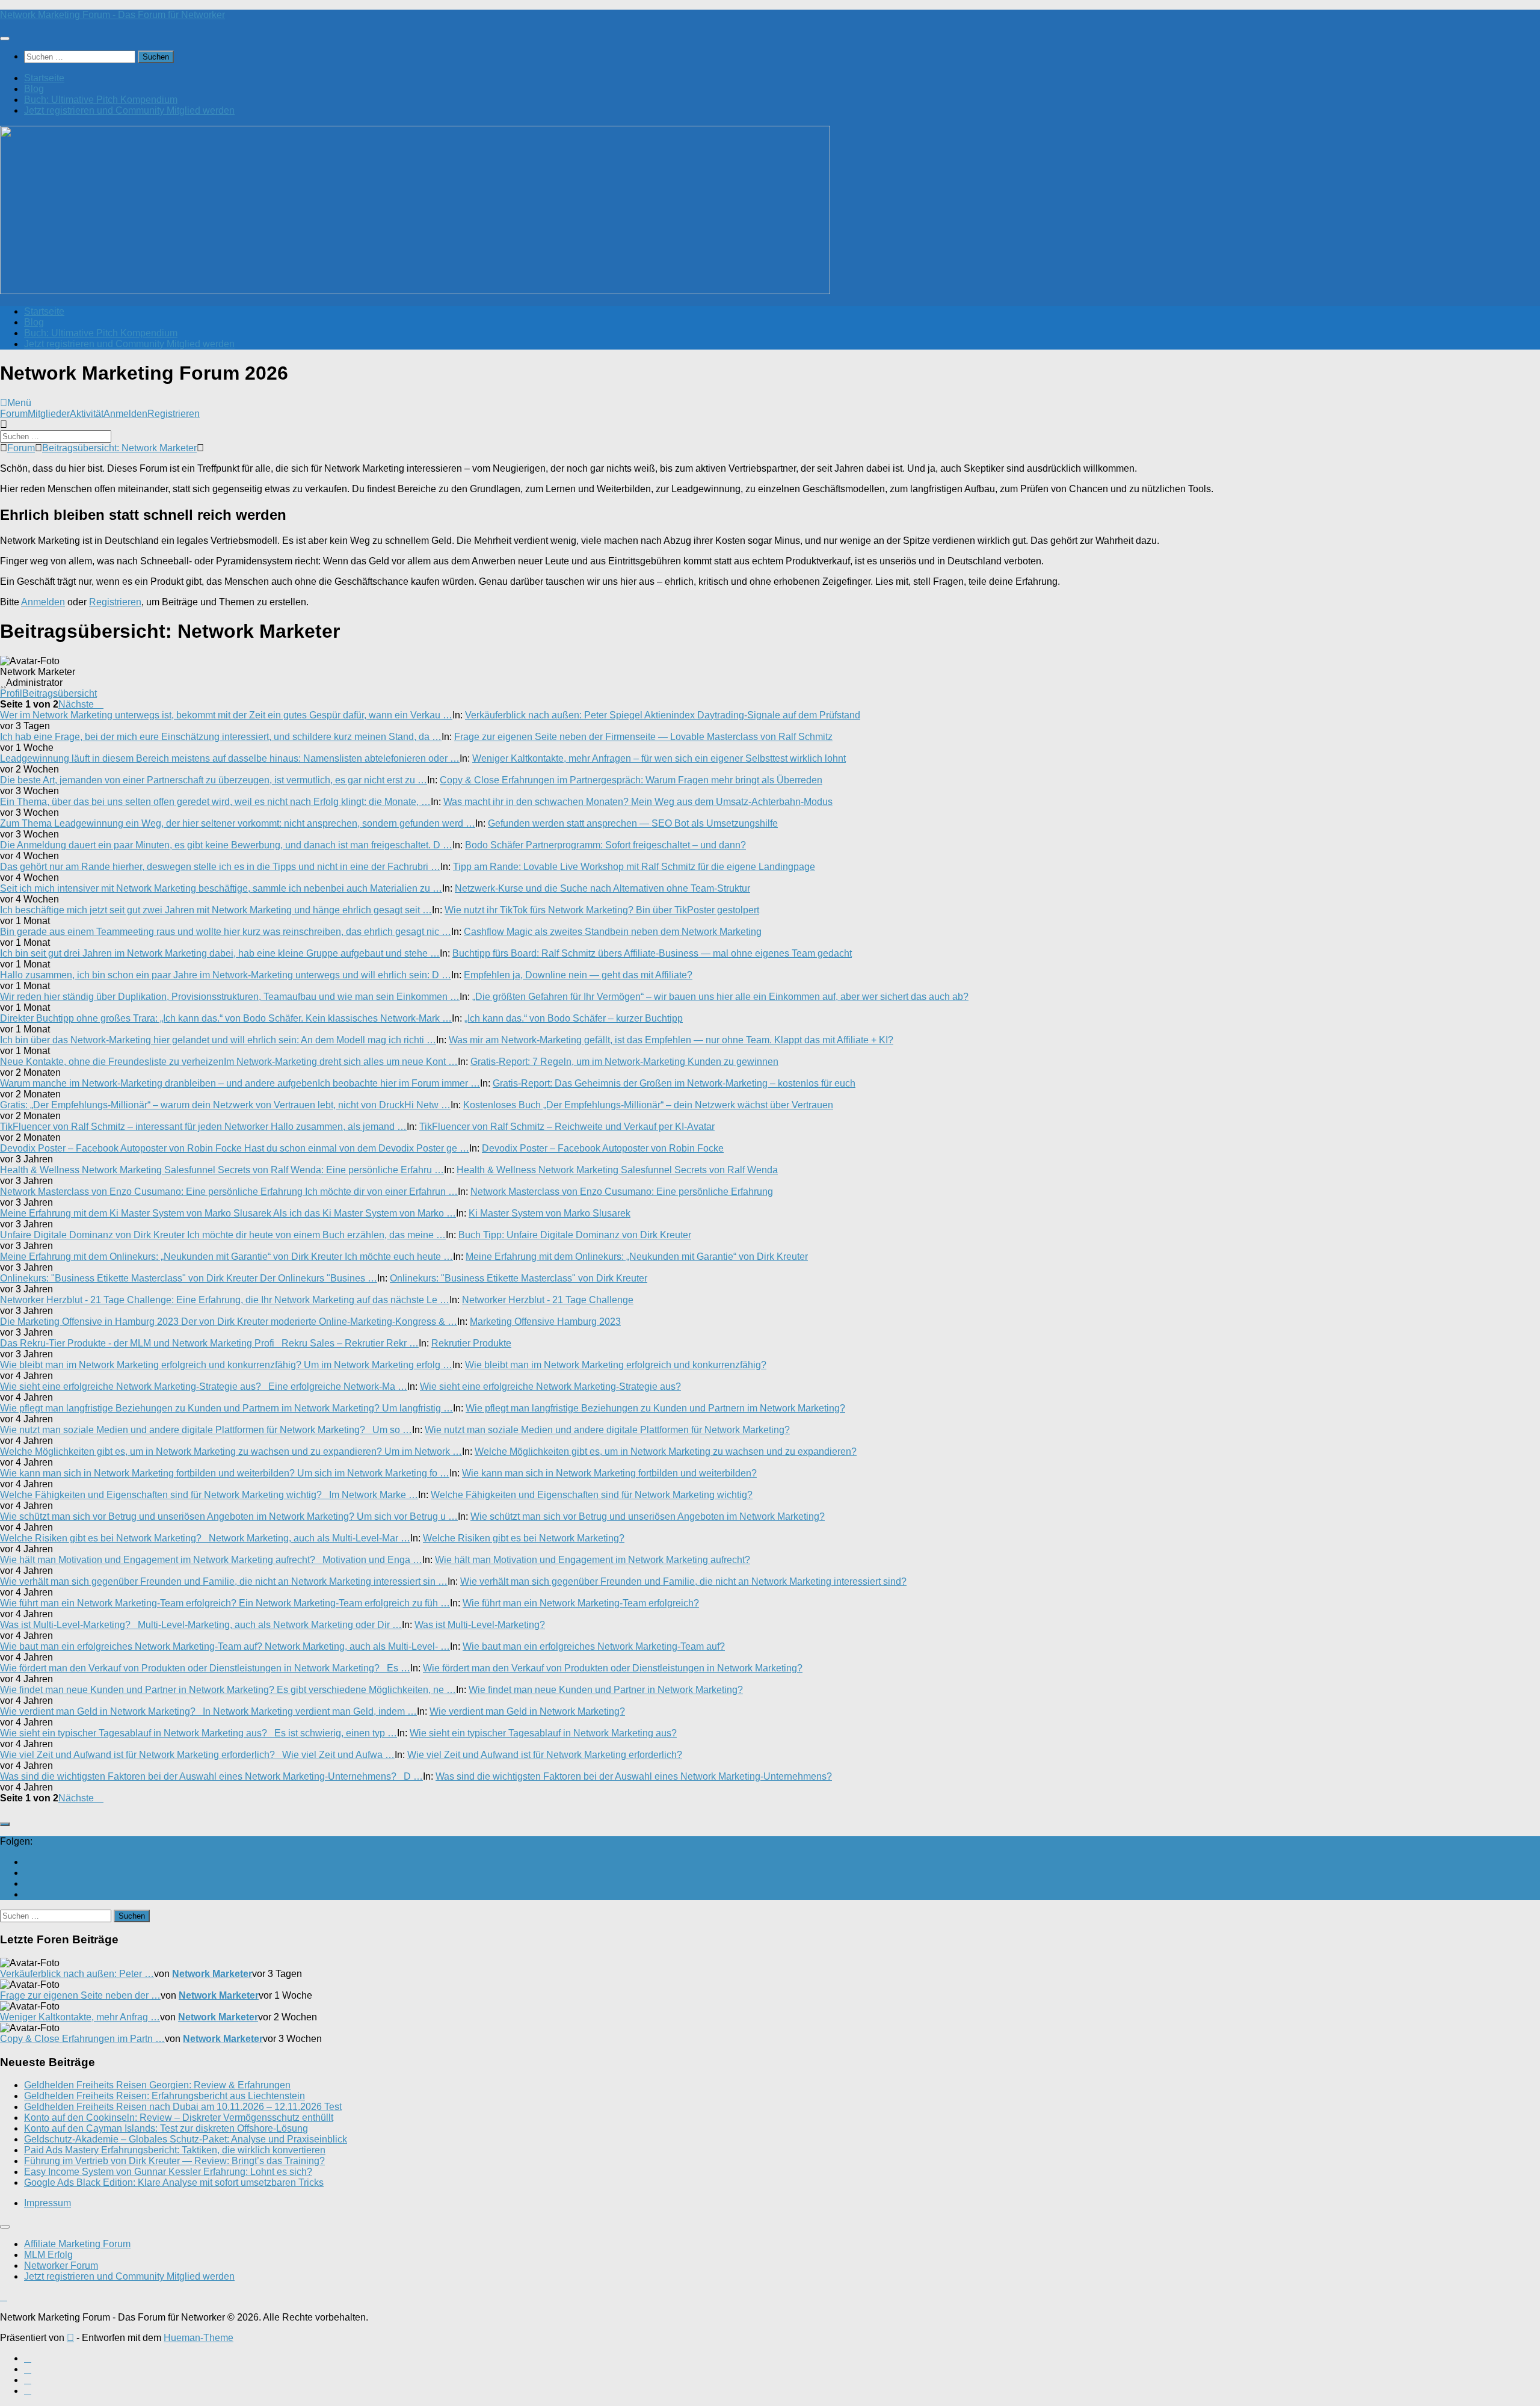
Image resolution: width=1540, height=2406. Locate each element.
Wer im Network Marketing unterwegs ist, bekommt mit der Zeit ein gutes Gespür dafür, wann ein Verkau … (226, 715)
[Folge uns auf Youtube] (28, 1862)
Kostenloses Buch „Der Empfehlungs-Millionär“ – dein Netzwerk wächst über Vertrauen (648, 1105)
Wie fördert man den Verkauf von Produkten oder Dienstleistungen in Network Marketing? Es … (205, 1668)
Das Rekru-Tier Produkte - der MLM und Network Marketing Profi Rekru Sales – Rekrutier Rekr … (209, 1343)
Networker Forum (61, 2266)
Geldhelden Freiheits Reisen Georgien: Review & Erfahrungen (157, 2085)
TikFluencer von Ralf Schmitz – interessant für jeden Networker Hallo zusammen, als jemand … (203, 1127)
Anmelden (125, 414)
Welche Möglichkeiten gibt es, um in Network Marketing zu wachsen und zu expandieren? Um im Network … (231, 1451)
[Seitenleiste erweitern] (5, 1824)
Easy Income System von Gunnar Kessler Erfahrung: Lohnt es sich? (168, 2172)
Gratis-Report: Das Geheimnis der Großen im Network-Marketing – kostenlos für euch (674, 1083)
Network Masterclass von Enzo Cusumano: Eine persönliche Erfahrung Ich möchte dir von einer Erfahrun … (229, 1192)
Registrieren (174, 414)
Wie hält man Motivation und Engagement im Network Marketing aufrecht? (593, 1560)
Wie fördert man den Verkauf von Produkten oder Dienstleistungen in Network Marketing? (613, 1668)
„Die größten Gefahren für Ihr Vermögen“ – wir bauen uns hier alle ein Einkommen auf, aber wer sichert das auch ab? (720, 997)
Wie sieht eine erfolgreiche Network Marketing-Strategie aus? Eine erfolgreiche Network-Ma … (204, 1387)
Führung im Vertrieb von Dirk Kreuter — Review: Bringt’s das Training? (174, 2161)
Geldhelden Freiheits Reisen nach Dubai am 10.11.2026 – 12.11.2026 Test (183, 2107)
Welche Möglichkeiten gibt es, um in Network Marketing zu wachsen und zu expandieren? (666, 1451)
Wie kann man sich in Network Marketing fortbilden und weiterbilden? (609, 1473)
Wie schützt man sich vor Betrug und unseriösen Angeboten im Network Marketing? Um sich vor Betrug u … (229, 1516)
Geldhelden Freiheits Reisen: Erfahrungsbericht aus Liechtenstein (165, 2096)
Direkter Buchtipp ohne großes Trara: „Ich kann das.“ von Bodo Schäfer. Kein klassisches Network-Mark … (226, 1018)
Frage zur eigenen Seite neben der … (80, 1995)
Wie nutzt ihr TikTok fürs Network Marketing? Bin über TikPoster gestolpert (602, 910)
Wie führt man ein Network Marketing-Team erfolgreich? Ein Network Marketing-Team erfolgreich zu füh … (225, 1603)
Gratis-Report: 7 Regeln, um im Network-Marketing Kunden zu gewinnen (624, 1062)
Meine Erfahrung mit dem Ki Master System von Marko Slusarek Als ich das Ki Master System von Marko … (228, 1213)
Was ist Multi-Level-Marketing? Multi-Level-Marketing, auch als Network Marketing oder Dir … (201, 1625)
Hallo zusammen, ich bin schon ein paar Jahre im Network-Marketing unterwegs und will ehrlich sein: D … (226, 975)
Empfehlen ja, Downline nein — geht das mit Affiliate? (578, 975)
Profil (11, 693)
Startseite (44, 78)
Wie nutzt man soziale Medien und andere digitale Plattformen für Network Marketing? (607, 1430)
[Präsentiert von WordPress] (70, 2338)
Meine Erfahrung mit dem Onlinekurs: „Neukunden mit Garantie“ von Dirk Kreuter (637, 1257)
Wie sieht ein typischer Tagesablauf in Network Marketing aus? (543, 1733)
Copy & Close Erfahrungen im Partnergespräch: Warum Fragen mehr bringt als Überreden (631, 780)
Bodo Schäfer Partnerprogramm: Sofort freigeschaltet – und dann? (605, 845)
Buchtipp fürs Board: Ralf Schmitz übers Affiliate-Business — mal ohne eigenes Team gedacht (652, 953)
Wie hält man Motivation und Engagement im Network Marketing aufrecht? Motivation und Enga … (211, 1560)
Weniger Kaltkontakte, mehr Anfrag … (80, 2017)
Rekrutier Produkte (471, 1343)
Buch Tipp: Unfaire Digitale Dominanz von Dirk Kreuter (575, 1235)
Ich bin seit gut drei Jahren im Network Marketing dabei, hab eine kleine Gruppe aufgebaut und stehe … (220, 953)
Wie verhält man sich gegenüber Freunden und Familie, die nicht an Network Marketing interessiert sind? (683, 1581)
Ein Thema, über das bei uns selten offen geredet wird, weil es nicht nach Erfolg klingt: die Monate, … (215, 802)
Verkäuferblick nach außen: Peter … (77, 1974)
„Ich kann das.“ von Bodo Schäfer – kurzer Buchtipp (574, 1018)
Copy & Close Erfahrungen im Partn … (82, 2039)
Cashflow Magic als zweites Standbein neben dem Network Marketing (613, 932)
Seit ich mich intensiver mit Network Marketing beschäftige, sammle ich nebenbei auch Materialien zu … (221, 888)
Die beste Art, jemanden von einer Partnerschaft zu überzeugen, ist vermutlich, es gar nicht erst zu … (214, 780)
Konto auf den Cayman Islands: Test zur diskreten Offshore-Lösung (166, 2128)
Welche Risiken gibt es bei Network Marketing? (524, 1538)
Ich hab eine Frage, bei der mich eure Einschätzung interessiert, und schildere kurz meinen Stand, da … (221, 737)
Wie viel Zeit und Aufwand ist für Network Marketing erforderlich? (545, 1755)
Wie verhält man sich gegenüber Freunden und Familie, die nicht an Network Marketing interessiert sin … (224, 1581)
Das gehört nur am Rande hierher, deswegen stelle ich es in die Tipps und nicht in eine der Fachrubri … (220, 867)
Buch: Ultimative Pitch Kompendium (101, 100)
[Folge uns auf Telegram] (28, 1894)
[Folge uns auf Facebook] (28, 1873)
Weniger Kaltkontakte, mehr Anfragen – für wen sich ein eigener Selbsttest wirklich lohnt (659, 758)
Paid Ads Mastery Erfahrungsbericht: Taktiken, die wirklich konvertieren (175, 2150)
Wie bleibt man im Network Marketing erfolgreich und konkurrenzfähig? (616, 1365)
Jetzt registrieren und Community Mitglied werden (129, 110)
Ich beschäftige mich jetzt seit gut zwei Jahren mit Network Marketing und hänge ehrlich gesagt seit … (216, 910)
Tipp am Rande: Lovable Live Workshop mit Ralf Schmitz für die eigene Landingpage (634, 867)
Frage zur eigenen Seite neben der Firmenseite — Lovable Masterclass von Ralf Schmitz (643, 737)
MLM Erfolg (48, 2255)
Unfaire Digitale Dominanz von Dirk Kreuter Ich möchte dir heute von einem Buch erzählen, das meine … (223, 1235)
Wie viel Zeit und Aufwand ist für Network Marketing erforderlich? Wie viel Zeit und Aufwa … (197, 1755)
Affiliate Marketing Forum (77, 2244)
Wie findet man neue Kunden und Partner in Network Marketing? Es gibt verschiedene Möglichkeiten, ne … (228, 1690)
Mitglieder (49, 414)
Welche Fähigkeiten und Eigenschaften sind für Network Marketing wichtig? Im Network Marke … (209, 1495)
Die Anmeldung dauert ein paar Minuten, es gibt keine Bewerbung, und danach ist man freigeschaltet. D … (226, 845)
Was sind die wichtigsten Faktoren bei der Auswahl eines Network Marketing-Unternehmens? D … (211, 1776)
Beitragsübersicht (60, 693)
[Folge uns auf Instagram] (28, 1883)
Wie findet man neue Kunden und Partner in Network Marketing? (606, 1690)
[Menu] (5, 39)
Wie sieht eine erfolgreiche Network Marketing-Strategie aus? (550, 1387)
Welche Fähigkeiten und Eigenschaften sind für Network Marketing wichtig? (592, 1495)
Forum (14, 414)
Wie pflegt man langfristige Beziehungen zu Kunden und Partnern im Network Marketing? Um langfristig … (226, 1408)
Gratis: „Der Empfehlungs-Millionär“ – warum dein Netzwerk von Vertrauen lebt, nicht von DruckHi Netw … (225, 1105)
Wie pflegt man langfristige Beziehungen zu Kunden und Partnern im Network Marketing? (655, 1408)
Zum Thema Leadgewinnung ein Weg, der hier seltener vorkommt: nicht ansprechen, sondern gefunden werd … (238, 823)
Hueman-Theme (199, 2338)
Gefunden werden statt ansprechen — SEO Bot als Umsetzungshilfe (633, 823)
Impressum (48, 2203)
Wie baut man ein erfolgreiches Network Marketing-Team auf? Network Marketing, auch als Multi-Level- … (225, 1646)
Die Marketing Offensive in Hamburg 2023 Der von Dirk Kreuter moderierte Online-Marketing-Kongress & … (229, 1322)
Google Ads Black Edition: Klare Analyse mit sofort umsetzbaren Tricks (174, 2182)
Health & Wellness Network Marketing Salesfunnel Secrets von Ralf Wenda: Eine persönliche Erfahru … (222, 1170)
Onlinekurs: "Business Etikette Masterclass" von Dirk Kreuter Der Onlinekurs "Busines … (189, 1278)
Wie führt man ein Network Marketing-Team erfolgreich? (581, 1603)
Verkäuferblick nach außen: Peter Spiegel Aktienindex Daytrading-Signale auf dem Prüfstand (663, 715)
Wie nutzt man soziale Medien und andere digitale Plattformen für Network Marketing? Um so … (206, 1430)
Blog (34, 89)
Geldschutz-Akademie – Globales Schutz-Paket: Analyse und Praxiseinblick (186, 2139)
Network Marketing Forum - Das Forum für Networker (112, 15)
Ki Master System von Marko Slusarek (550, 1213)
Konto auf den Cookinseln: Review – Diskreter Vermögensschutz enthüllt (179, 2118)
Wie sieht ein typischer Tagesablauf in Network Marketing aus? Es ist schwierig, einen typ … (199, 1733)
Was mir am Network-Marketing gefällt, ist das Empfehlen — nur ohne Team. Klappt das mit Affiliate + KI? (671, 1040)
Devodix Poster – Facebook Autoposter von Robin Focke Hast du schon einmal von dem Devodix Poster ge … (235, 1148)
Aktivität (87, 414)
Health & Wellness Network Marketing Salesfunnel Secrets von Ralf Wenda (617, 1170)
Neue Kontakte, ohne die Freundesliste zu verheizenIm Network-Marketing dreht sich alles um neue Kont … (229, 1062)
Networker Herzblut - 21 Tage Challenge (548, 1300)
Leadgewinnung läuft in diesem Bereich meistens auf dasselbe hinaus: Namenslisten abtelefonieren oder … (230, 758)
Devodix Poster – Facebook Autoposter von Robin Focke (603, 1148)
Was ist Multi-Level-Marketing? (480, 1625)
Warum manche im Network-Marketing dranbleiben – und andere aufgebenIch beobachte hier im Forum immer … (240, 1083)
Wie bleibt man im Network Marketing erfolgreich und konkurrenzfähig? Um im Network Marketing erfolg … (226, 1365)
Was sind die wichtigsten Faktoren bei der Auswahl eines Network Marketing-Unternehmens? (634, 1776)
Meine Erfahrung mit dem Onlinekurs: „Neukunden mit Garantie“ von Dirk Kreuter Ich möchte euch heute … (226, 1257)
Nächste (77, 704)
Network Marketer (212, 1974)
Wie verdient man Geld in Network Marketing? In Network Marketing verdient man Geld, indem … (208, 1711)
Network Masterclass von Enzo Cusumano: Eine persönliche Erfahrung (622, 1192)
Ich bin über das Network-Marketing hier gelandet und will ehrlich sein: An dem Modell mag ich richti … (218, 1040)
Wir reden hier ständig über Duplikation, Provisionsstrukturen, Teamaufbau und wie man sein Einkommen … (230, 997)
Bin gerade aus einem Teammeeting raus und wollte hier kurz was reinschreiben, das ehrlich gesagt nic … (226, 932)
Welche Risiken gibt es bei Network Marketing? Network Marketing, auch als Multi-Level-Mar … (205, 1538)
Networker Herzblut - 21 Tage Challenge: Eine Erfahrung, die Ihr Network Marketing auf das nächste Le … (225, 1300)
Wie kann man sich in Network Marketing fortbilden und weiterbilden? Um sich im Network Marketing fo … (225, 1473)
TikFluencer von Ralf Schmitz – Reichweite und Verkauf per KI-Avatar (567, 1127)
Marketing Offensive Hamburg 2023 (545, 1322)
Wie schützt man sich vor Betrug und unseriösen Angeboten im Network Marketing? (648, 1516)
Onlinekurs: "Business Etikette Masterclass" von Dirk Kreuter (519, 1278)
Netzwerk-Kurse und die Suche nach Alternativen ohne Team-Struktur (602, 888)
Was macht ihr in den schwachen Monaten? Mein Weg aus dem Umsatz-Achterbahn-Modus (638, 802)
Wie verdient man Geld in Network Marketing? (527, 1711)
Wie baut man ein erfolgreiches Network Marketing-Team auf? (594, 1646)
